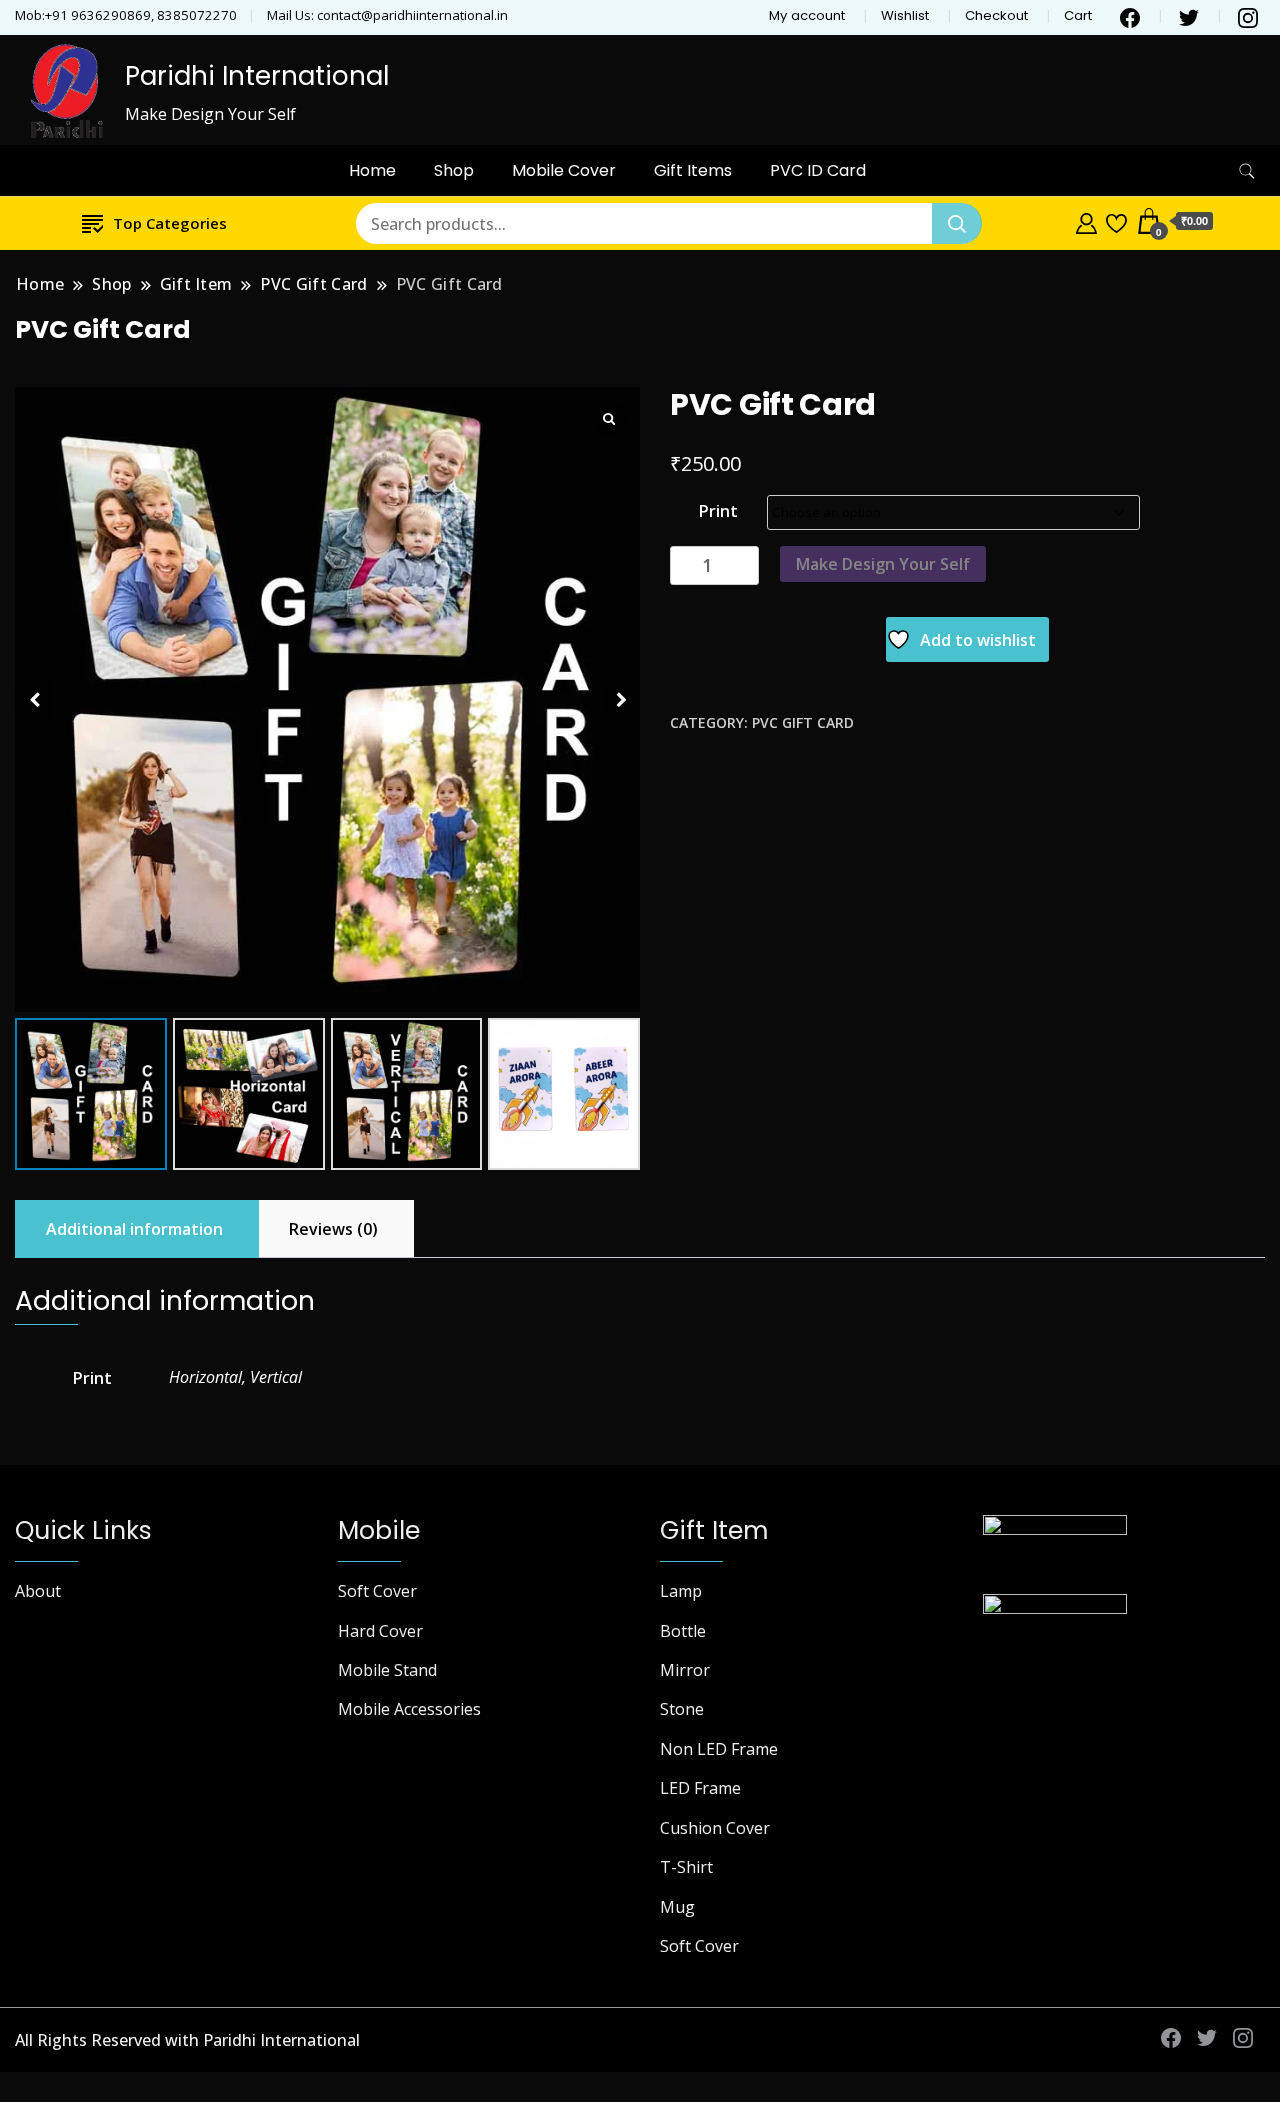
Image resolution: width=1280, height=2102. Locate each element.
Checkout (996, 15)
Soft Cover (377, 1591)
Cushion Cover (715, 1828)
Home (372, 170)
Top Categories (170, 223)
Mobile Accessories (409, 1709)
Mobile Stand (387, 1670)
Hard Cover (380, 1631)
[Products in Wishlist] (1116, 221)
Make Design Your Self (883, 564)
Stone (682, 1709)
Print (718, 511)
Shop (454, 170)
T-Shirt (686, 1867)
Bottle (683, 1631)
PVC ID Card (818, 170)
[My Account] (1086, 221)
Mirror (685, 1670)
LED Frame (700, 1788)
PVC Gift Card (803, 722)
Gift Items (693, 170)
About (38, 1591)
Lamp (681, 1591)
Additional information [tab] (134, 1229)
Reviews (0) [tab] (333, 1229)
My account (807, 15)
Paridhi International (257, 76)
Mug (677, 1907)
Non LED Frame (719, 1749)
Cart (1078, 15)
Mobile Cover (564, 170)
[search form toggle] (1247, 171)
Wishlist (905, 15)
